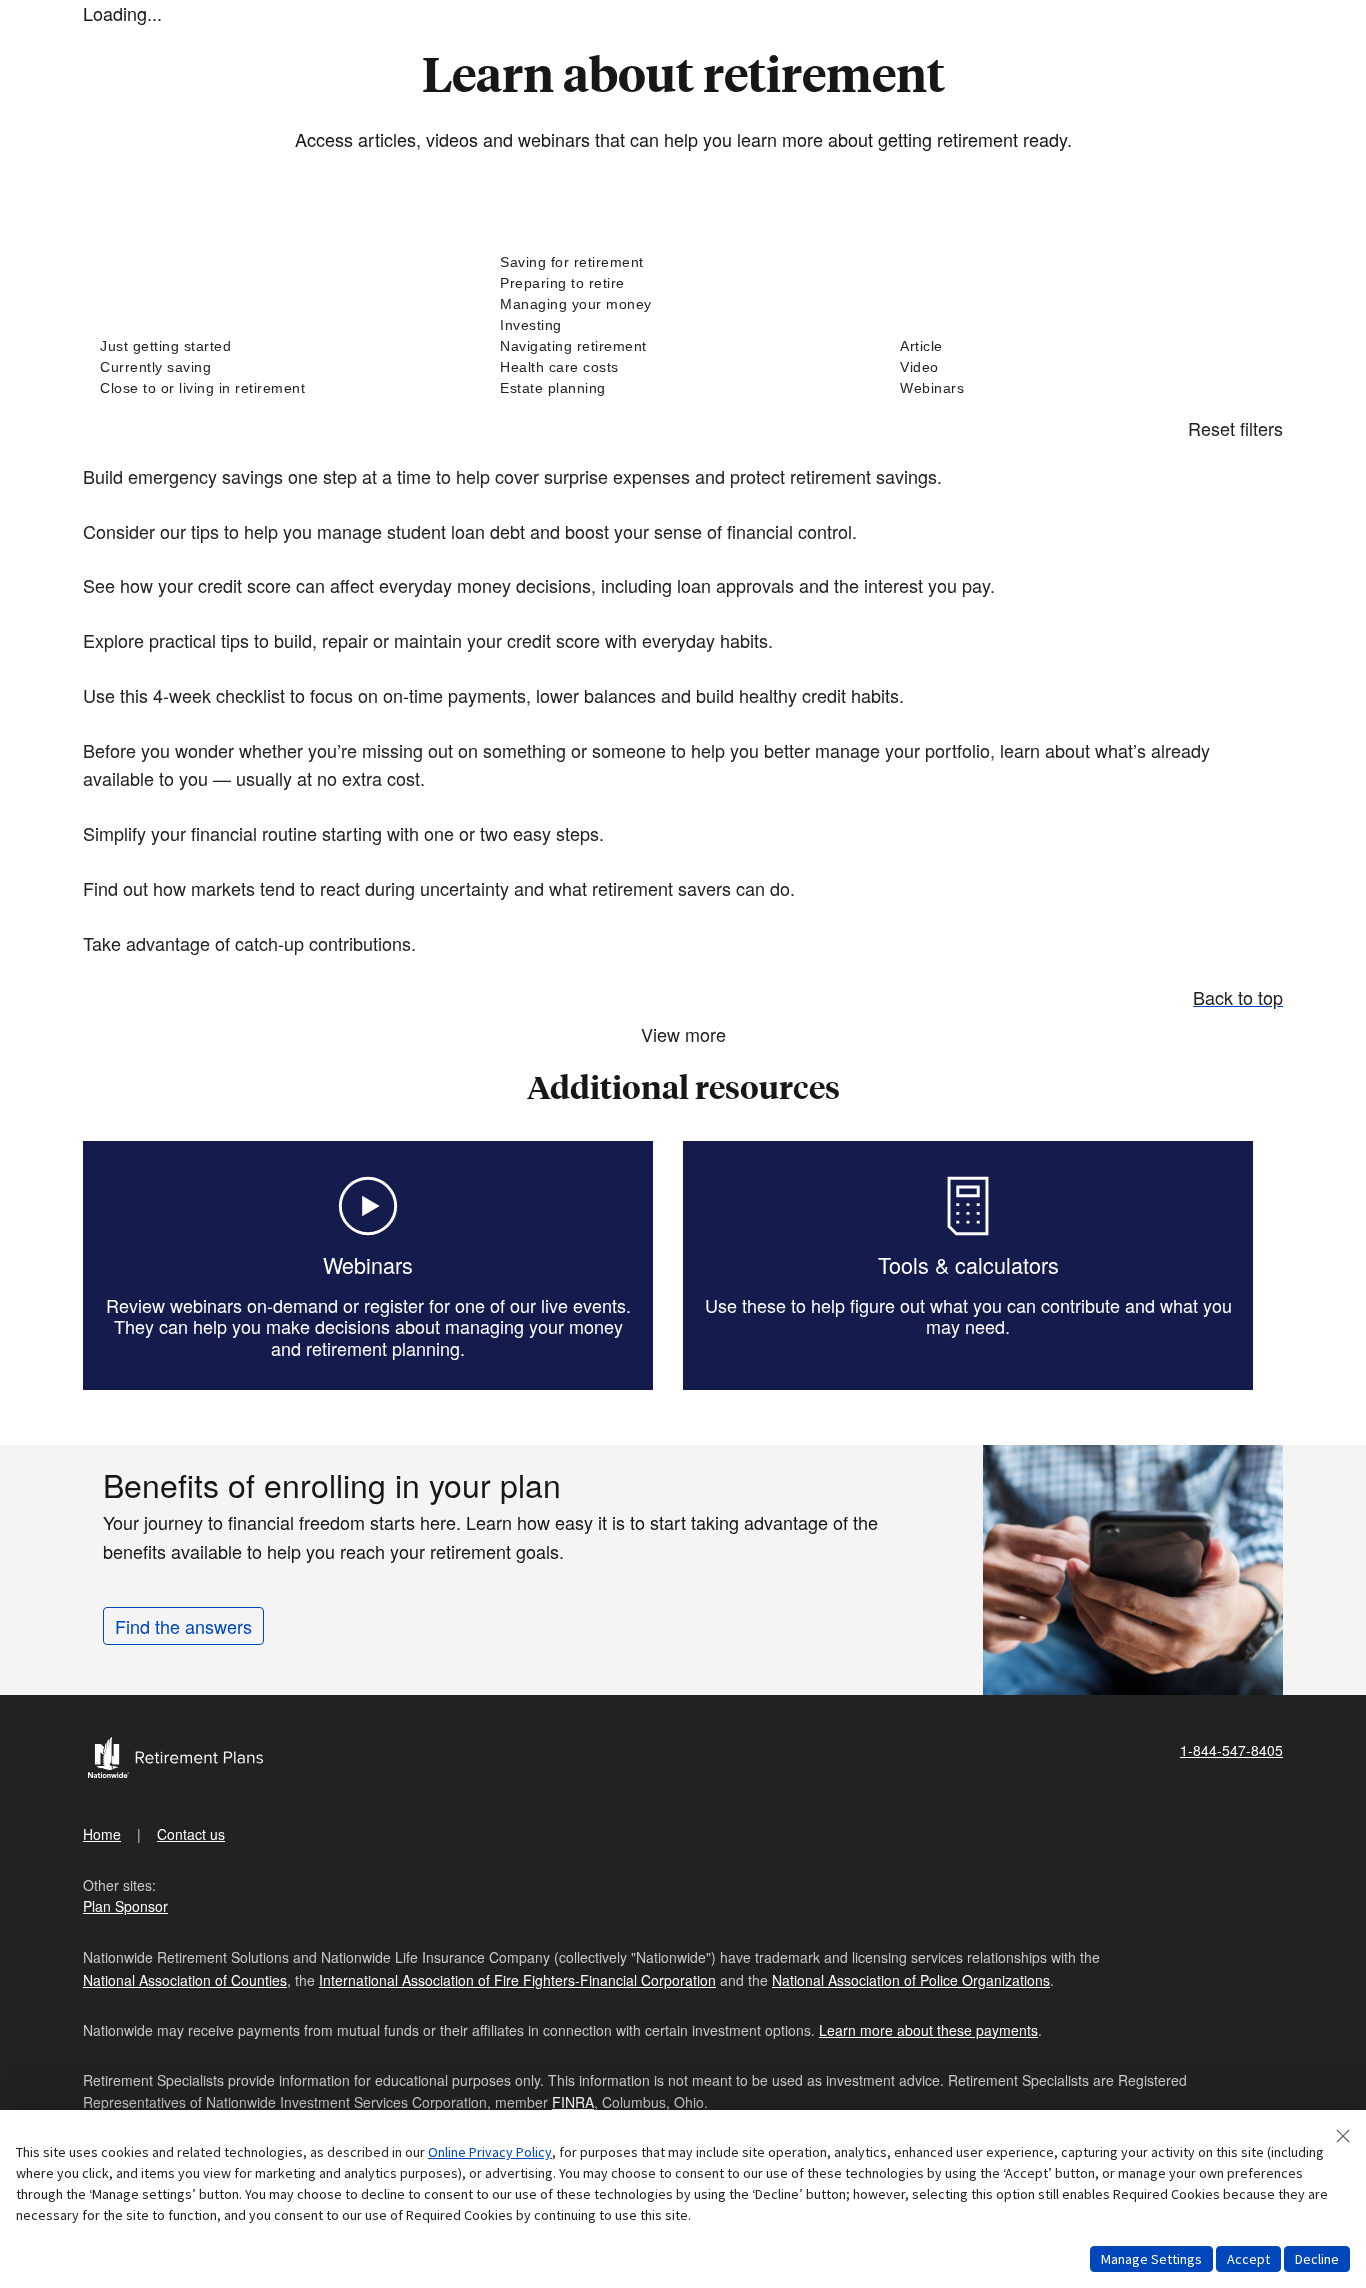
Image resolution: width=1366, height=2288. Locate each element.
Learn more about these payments (928, 2030)
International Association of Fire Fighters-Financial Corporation (517, 1980)
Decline (1317, 2259)
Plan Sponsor (125, 1906)
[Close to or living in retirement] (283, 388)
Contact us (191, 1834)
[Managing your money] (683, 304)
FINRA (573, 2102)
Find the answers (183, 1626)
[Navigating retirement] (683, 346)
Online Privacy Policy (490, 2152)
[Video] (1083, 367)
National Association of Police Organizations (911, 1980)
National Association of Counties (185, 1980)
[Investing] (683, 325)
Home (102, 1834)
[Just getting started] (283, 346)
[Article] (1083, 346)
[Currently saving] (283, 367)
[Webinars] (1083, 388)
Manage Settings (1151, 2259)
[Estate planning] (683, 388)
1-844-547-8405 (1231, 1750)
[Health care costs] (683, 367)
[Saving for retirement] (683, 262)
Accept (1248, 2259)
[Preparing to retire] (683, 283)
